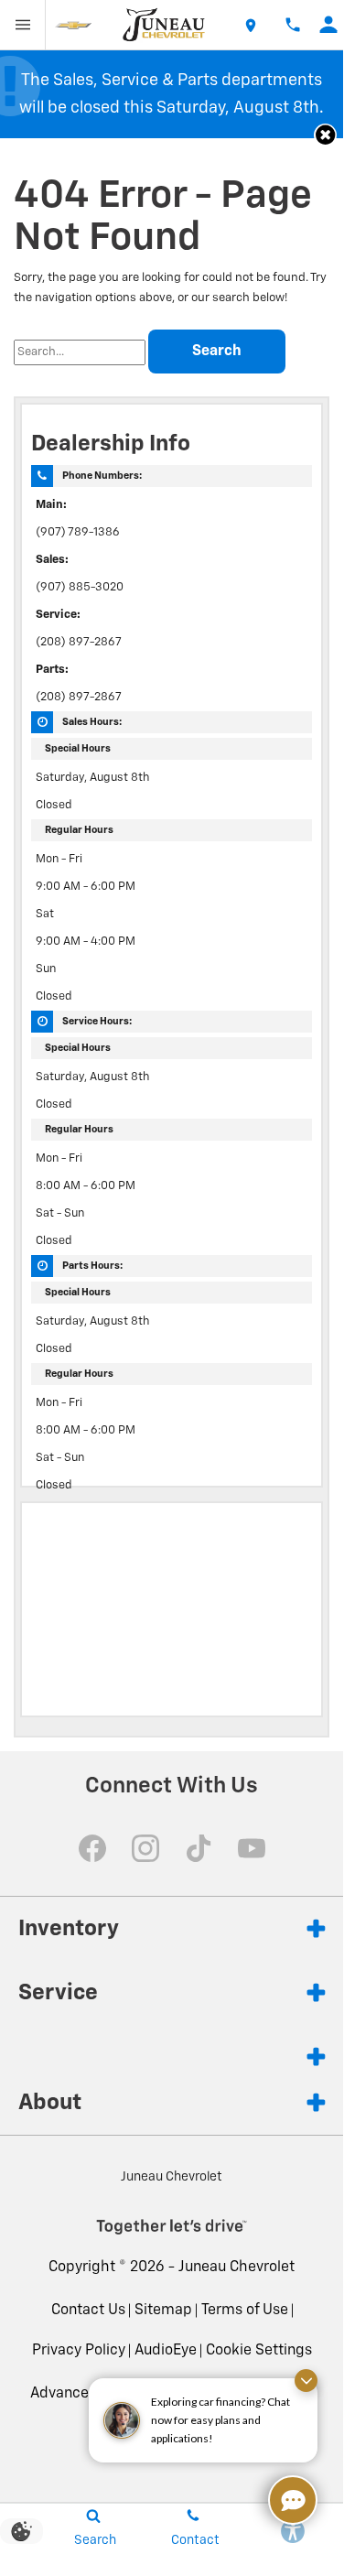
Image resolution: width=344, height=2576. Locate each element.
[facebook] (92, 1848)
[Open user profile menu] (329, 25)
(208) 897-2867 (79, 642)
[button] (325, 135)
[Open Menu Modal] (23, 25)
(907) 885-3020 (80, 587)
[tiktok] (199, 1848)
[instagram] (145, 1848)
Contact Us (88, 2311)
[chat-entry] (293, 2500)
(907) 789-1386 (78, 532)
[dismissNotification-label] (306, 2381)
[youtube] (252, 1848)
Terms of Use (245, 2311)
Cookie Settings (259, 2351)
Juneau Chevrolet (236, 2268)
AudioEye (166, 2351)
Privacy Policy (79, 2351)
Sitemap (163, 2311)
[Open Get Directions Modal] (250, 25)
